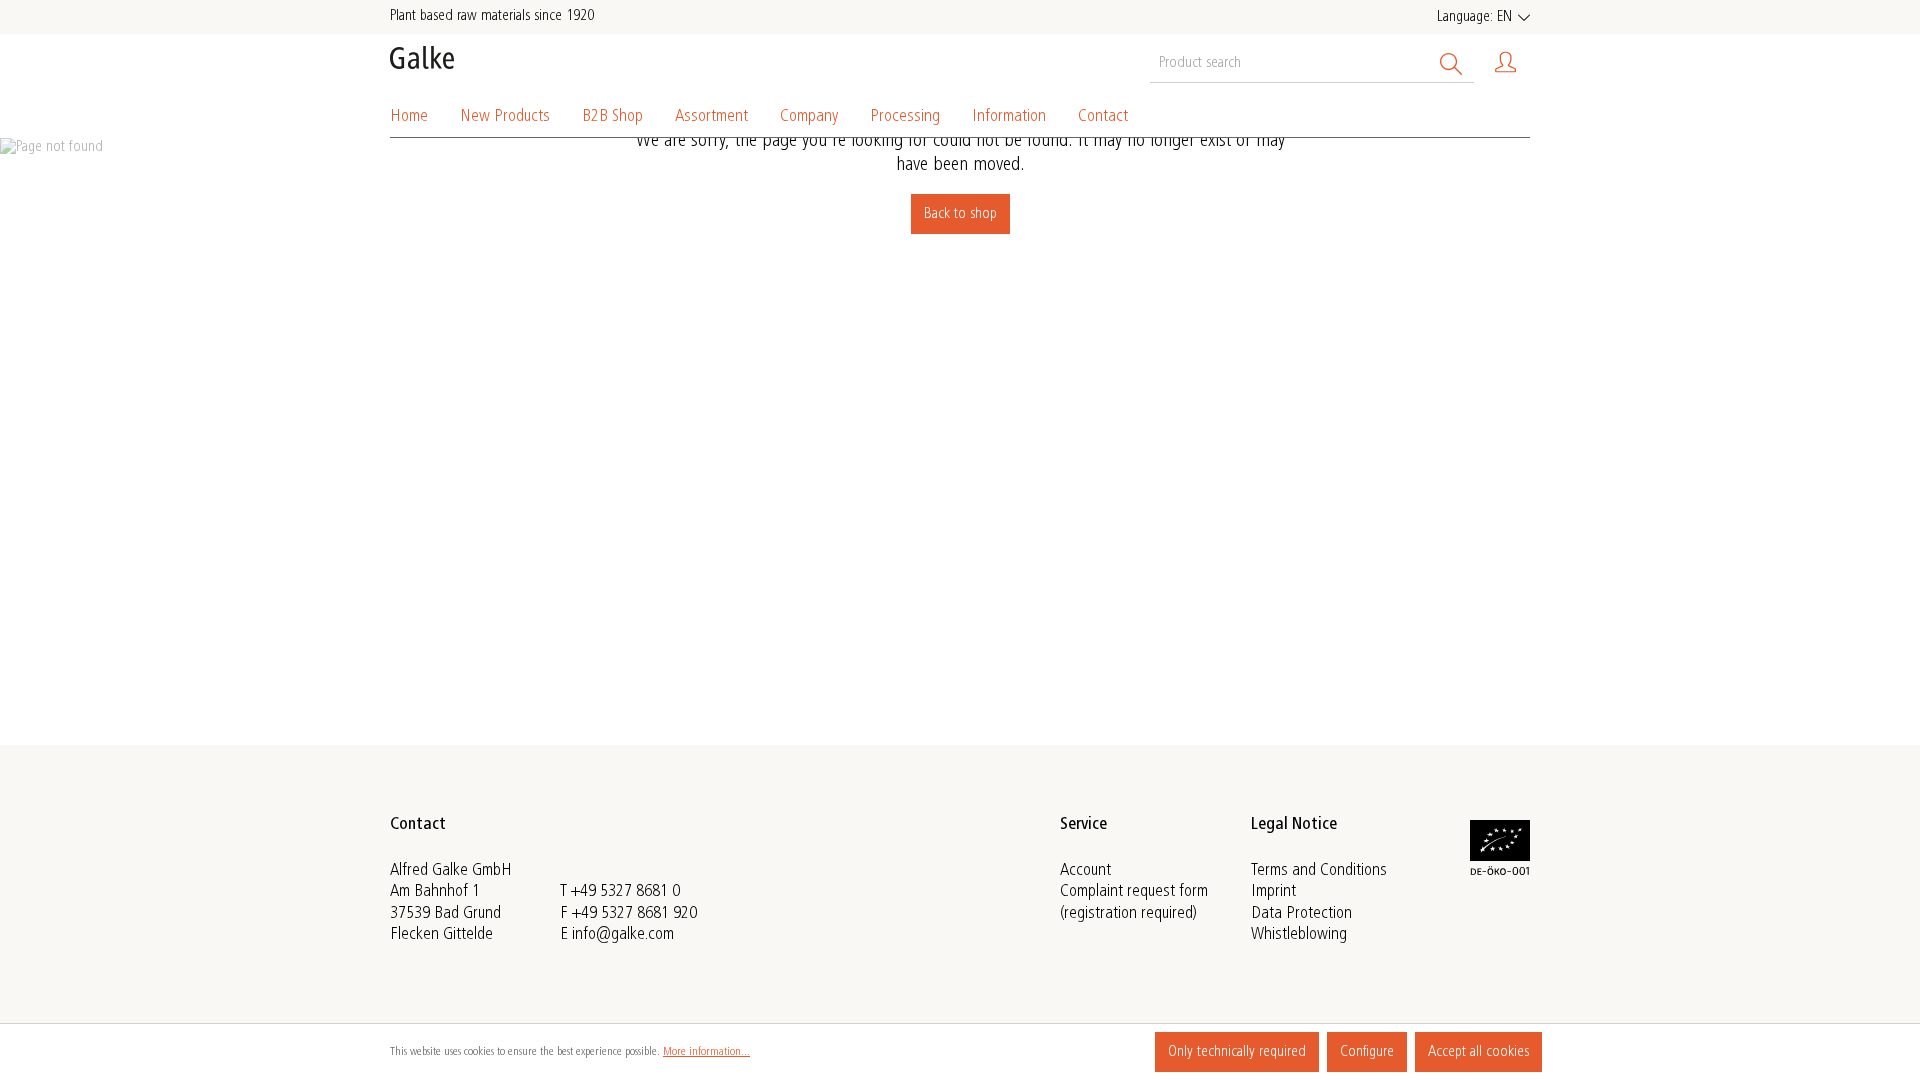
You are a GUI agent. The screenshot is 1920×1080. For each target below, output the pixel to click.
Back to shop (960, 214)
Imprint (1273, 892)
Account (1085, 871)
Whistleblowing (1299, 935)
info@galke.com (623, 935)
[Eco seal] (1500, 872)
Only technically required (1237, 1052)
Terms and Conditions (1319, 871)
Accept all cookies (1478, 1052)
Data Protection (1301, 914)
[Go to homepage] (422, 58)
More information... (706, 1052)
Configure (1367, 1052)
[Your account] (1506, 62)
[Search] (1451, 62)
